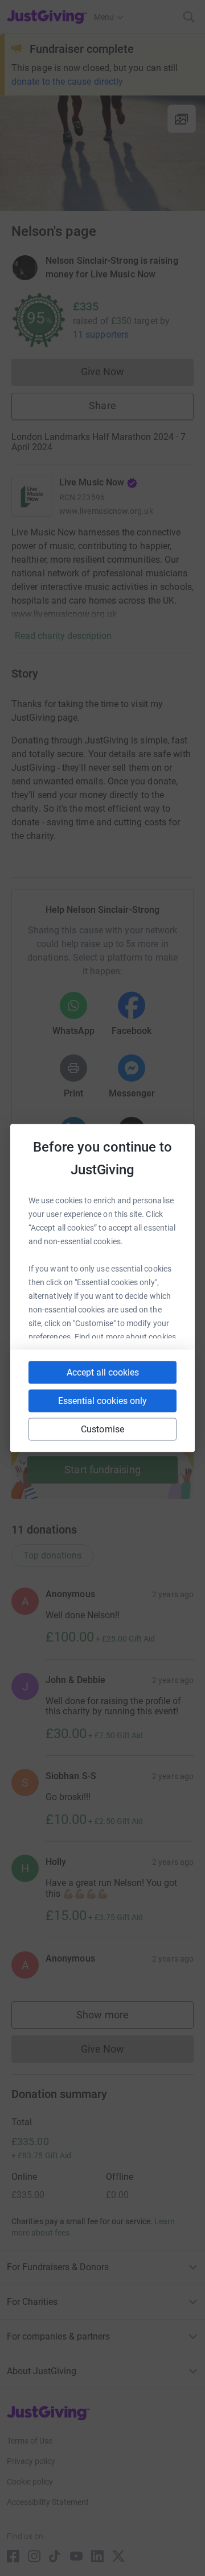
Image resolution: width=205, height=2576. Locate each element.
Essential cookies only (102, 1401)
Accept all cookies (103, 1372)
